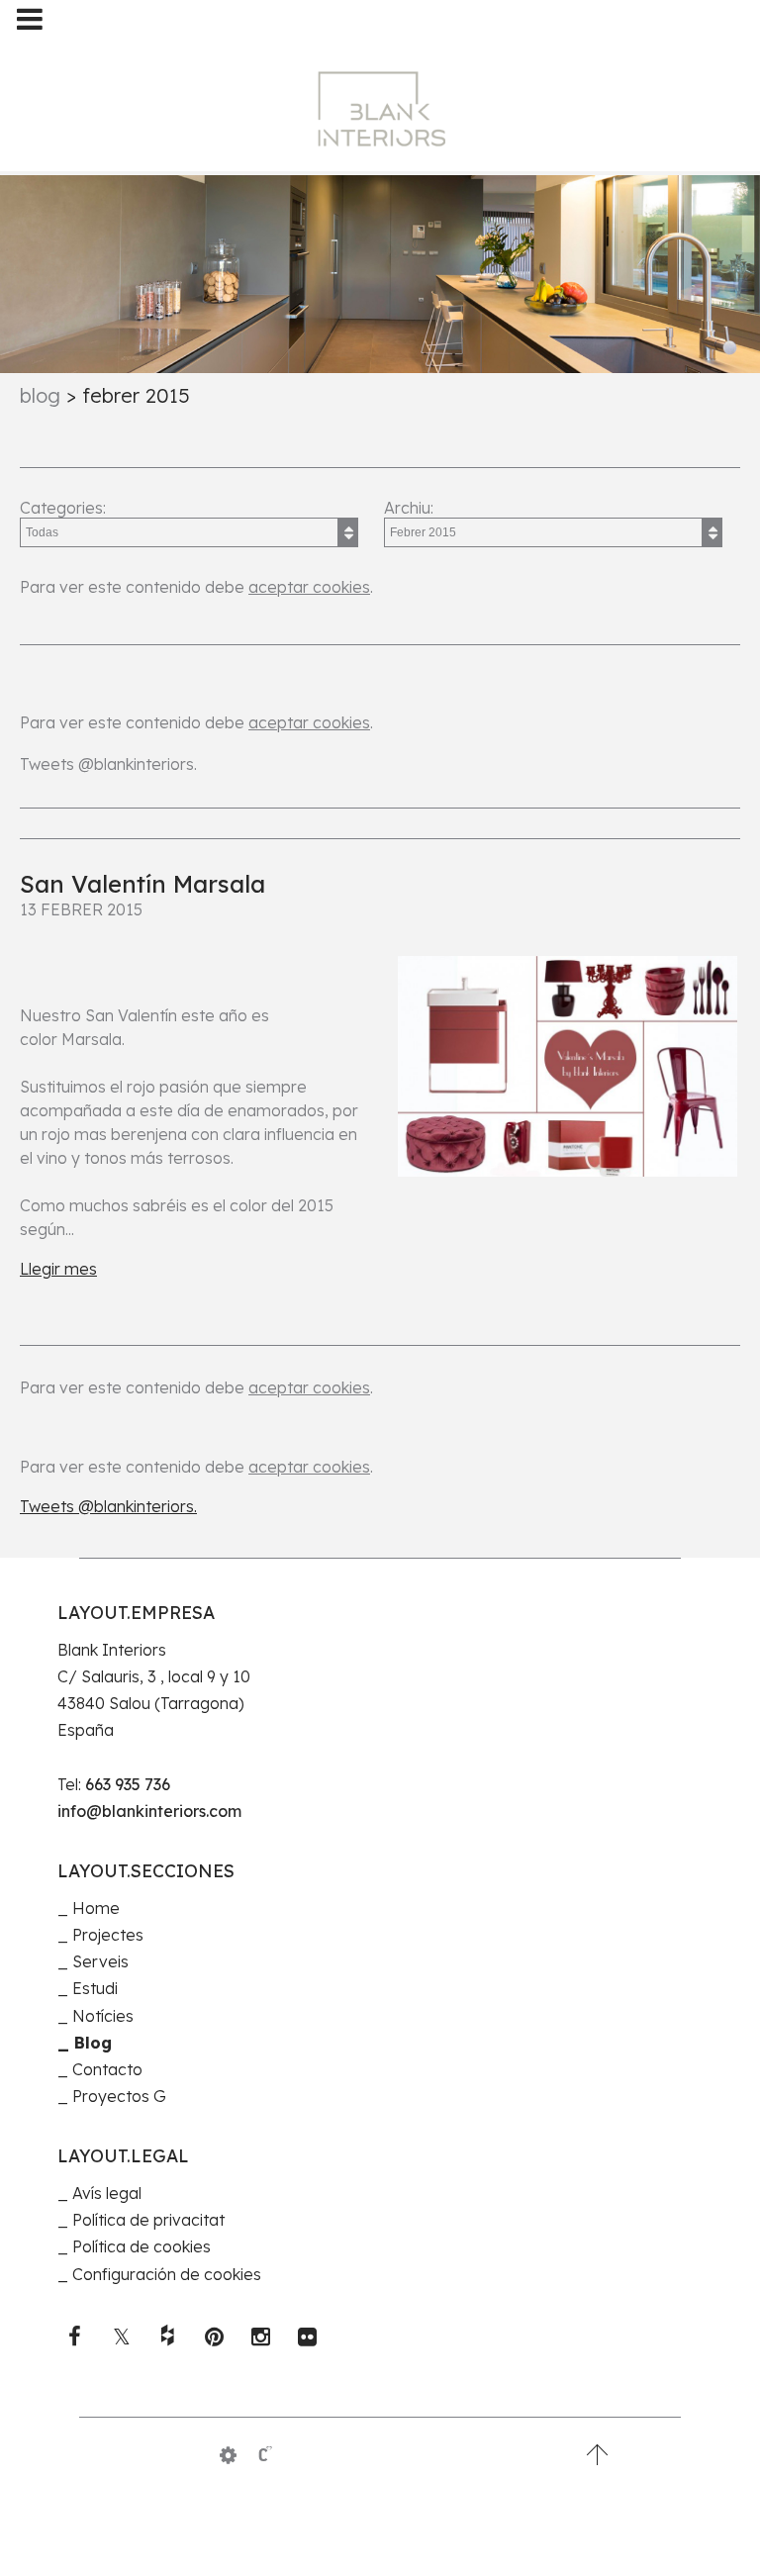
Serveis (100, 1961)
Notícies (103, 2016)
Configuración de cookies (167, 2274)
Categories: (63, 508)
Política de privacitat (148, 2220)
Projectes (108, 1935)
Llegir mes (58, 1269)
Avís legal (107, 2193)
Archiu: (409, 508)
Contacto (107, 2069)
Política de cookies (142, 2246)
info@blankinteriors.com (149, 1811)
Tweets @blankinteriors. (108, 764)
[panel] (228, 2455)
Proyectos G (119, 2096)
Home (96, 1908)
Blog (40, 395)
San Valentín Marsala (142, 884)
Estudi (95, 1988)
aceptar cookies (309, 587)
